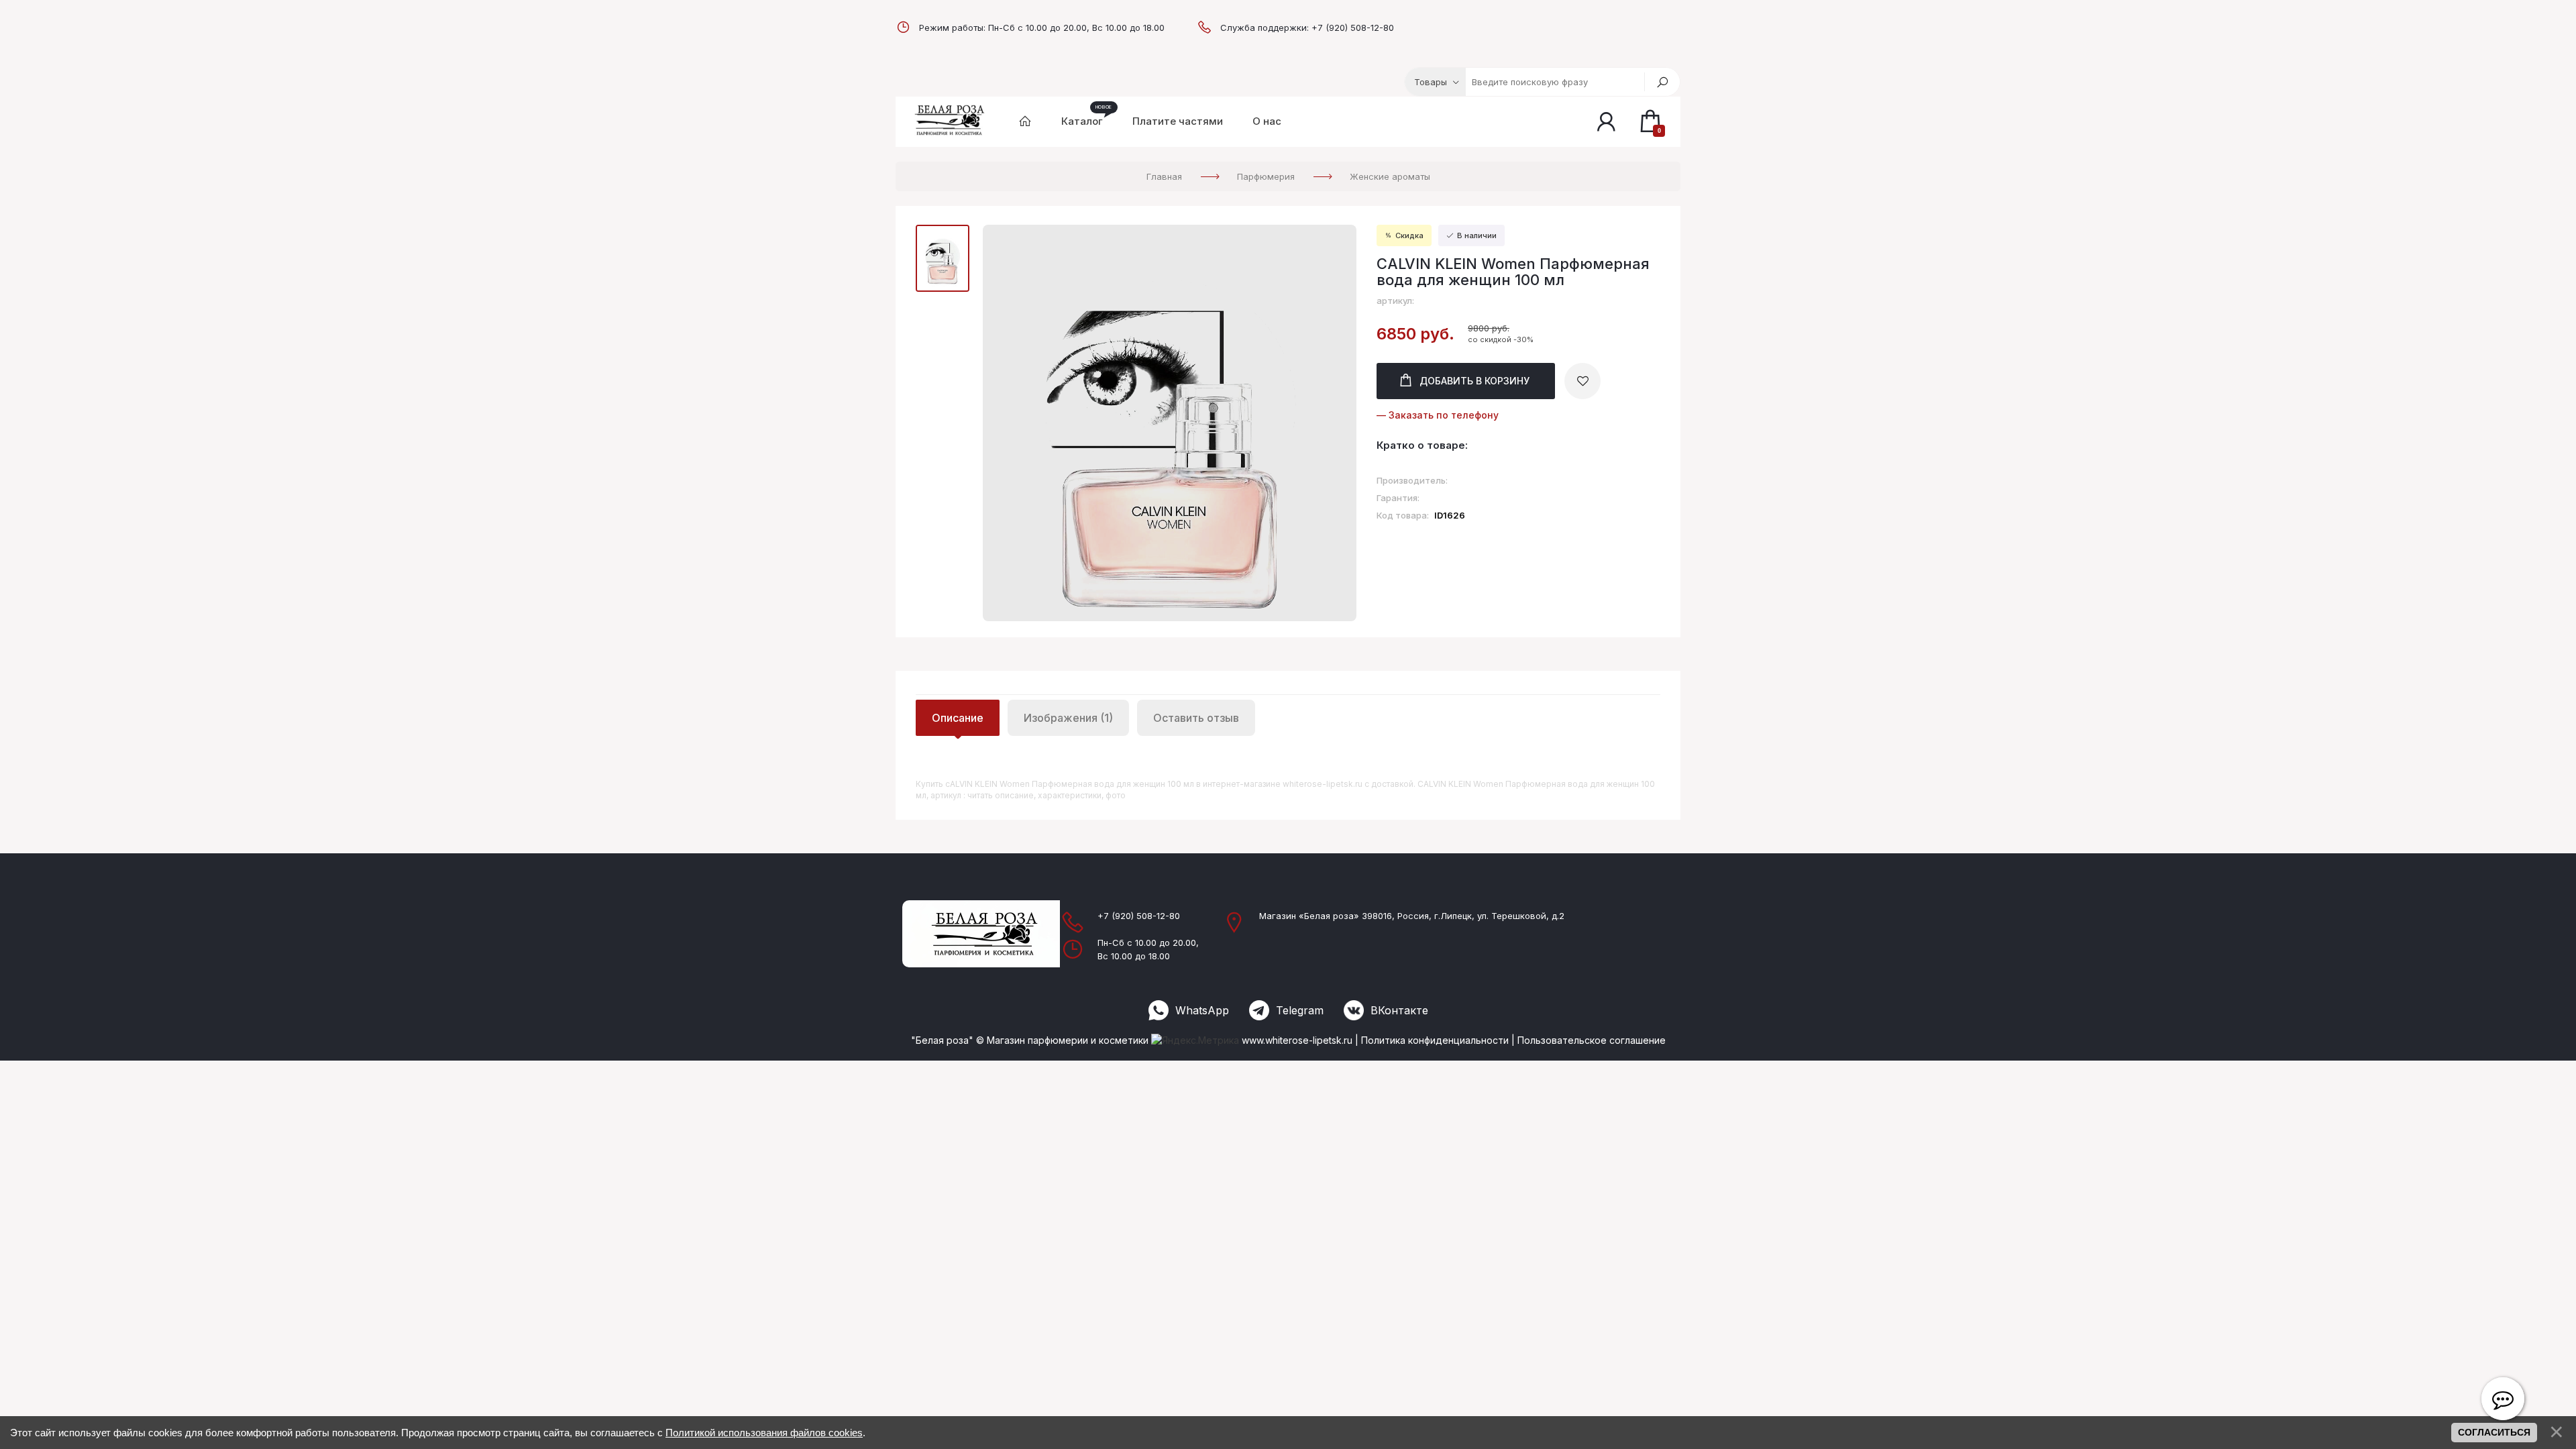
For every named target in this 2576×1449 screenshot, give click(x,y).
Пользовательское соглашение (1592, 1040)
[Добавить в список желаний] (1582, 381)
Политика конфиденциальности (1435, 1040)
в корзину (1474, 381)
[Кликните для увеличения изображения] (1170, 423)
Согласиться (2494, 1432)
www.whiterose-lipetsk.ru (1297, 1040)
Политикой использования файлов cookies (764, 1433)
